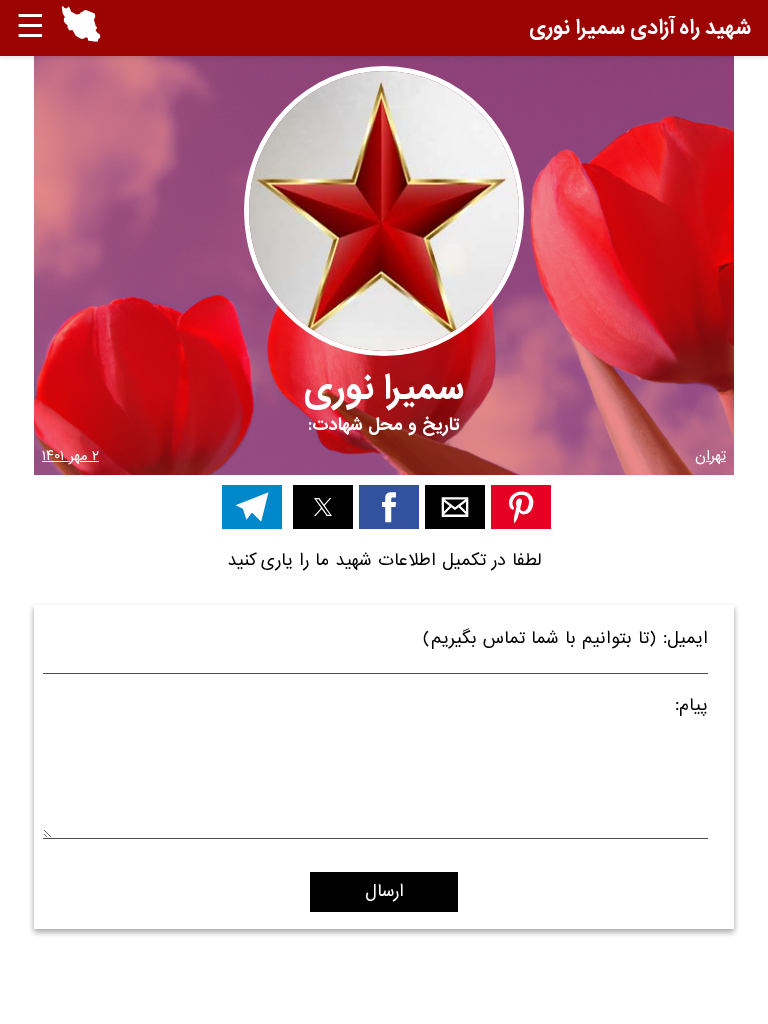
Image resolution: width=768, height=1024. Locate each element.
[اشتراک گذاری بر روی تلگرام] (252, 507)
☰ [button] (30, 27)
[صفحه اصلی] (81, 37)
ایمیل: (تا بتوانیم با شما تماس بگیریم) (565, 641)
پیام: (691, 708)
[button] (81, 28)
